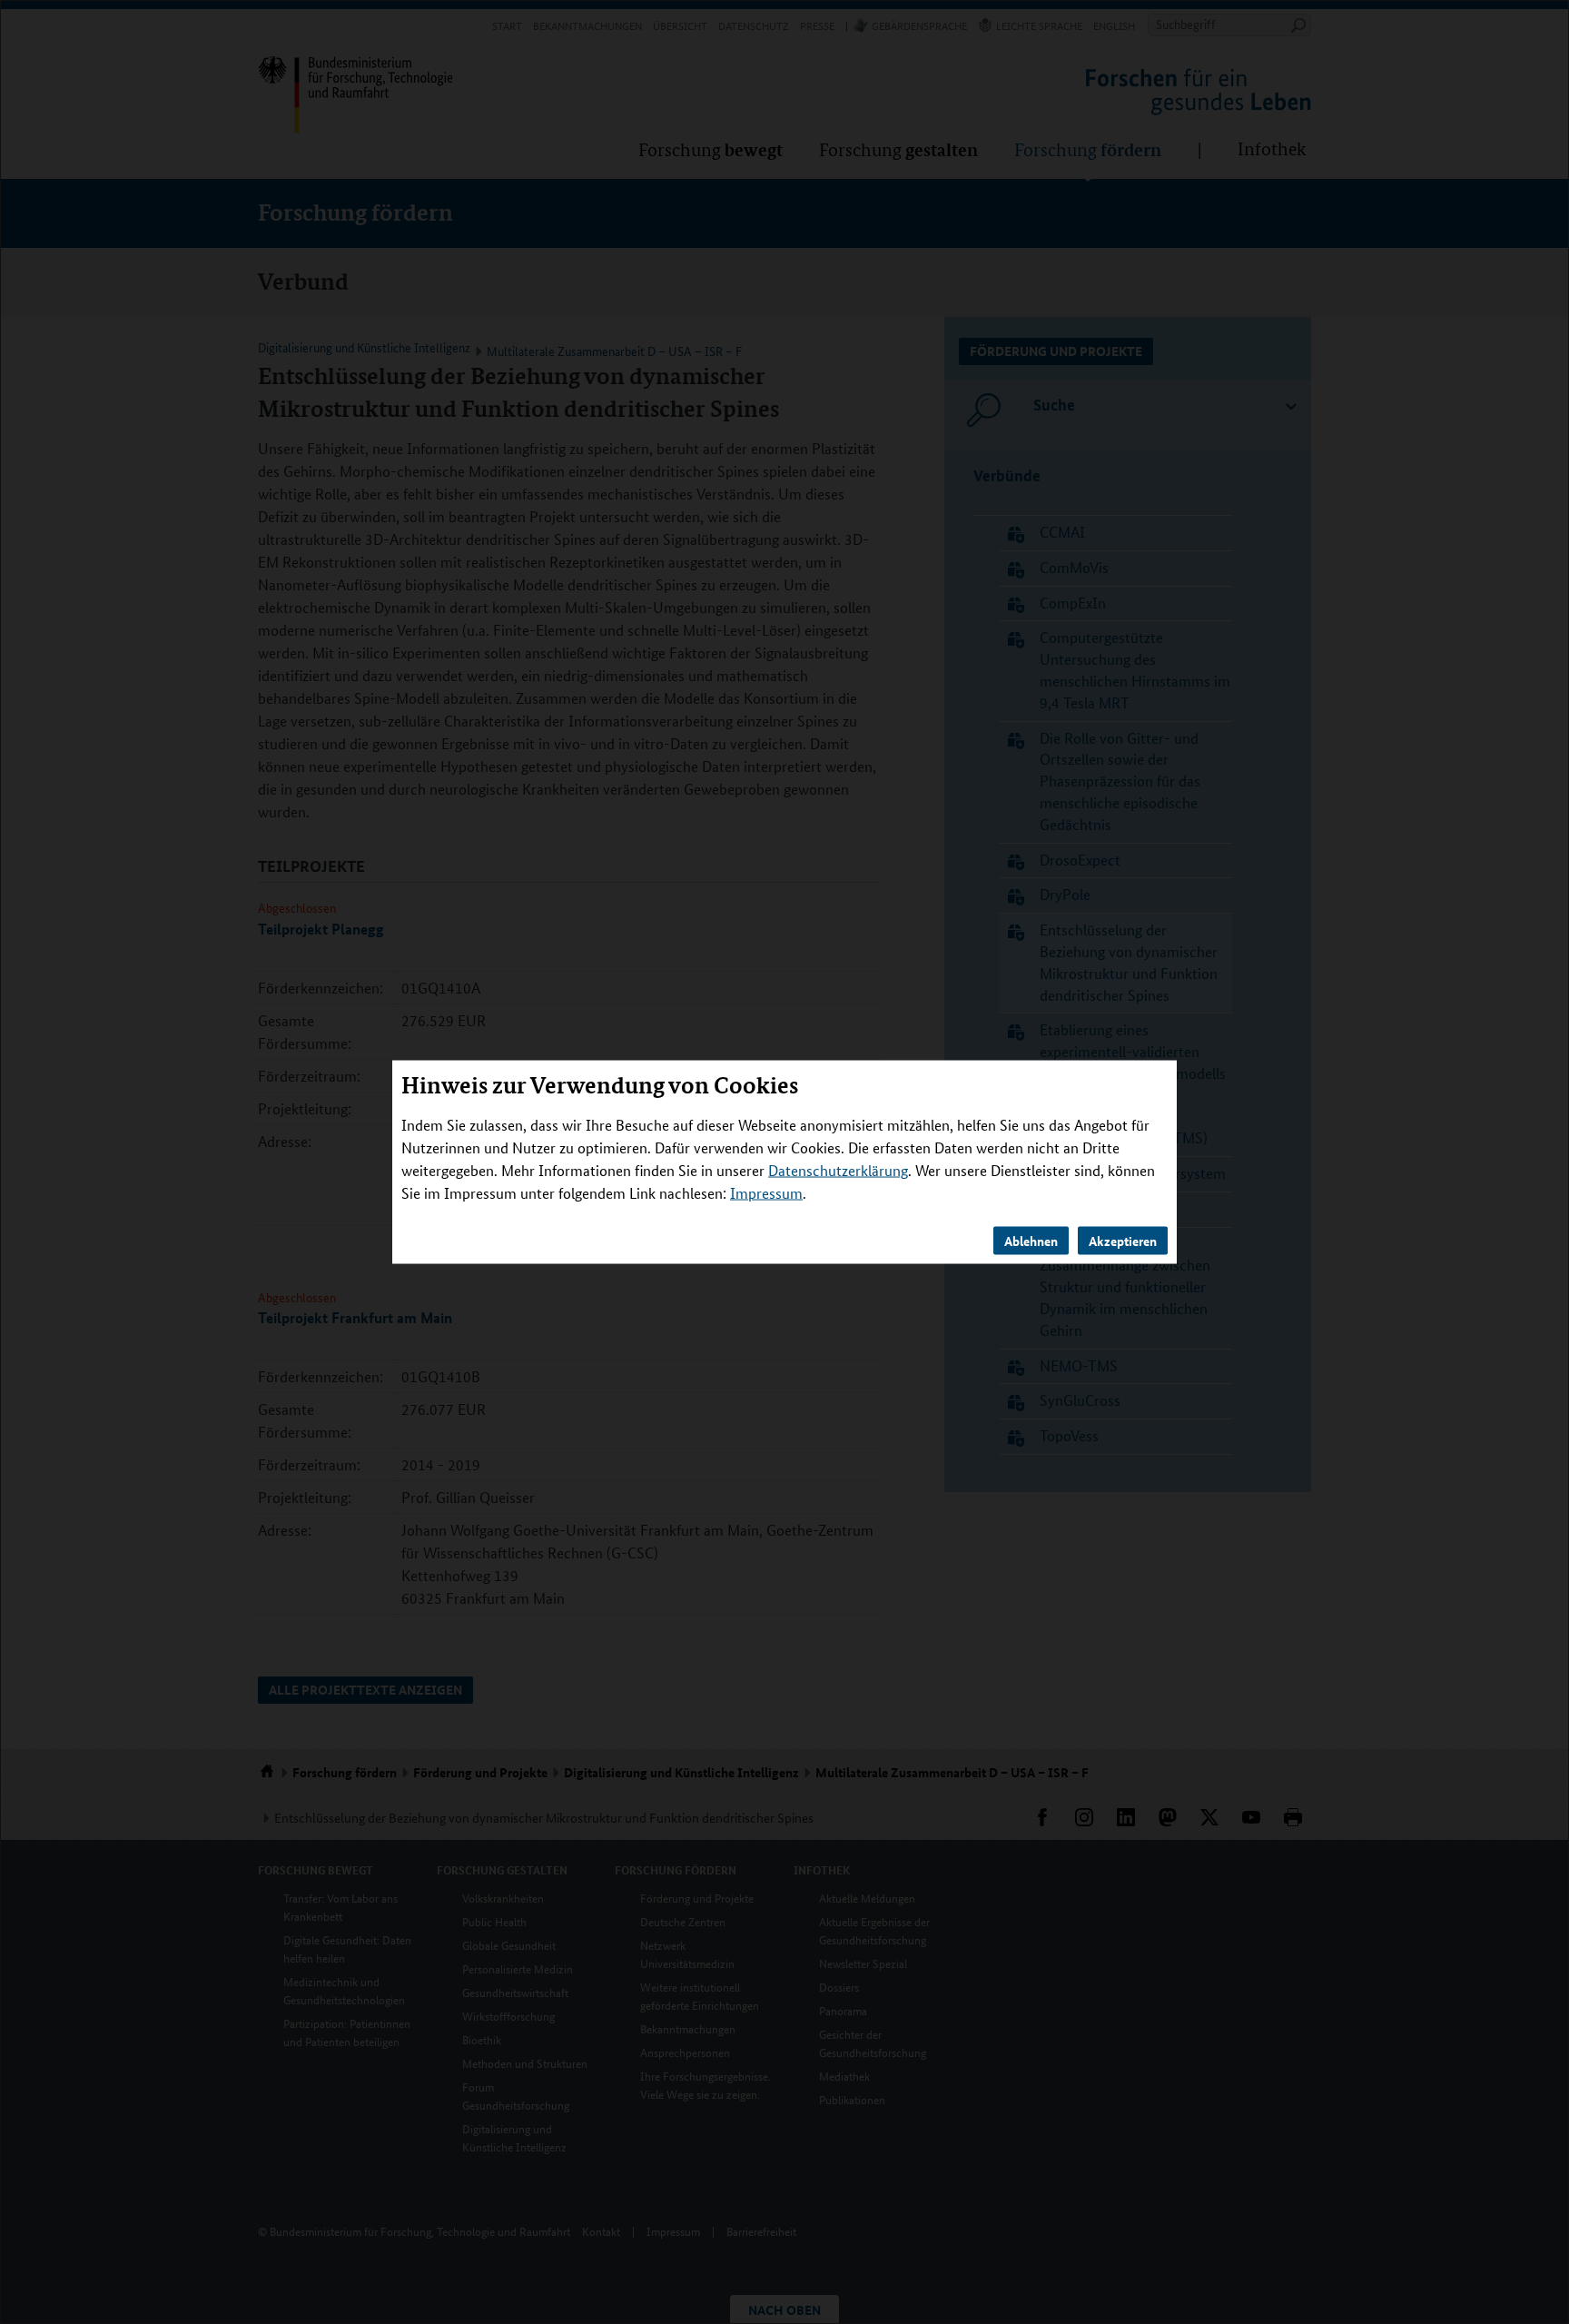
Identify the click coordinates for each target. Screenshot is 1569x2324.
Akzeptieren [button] (1123, 1241)
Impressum (766, 1193)
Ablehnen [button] (1031, 1241)
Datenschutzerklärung (838, 1170)
